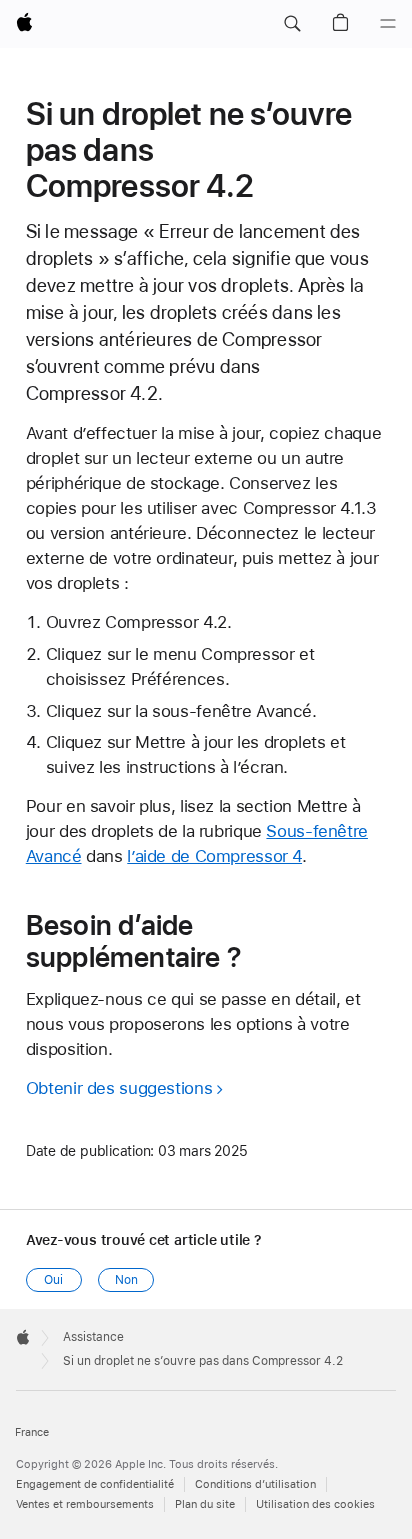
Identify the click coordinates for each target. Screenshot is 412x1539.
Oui (53, 1280)
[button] (292, 24)
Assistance (93, 1337)
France (32, 1432)
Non (126, 1280)
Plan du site (205, 1504)
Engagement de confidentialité (95, 1484)
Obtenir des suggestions (119, 1088)
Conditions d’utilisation (255, 1484)
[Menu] (388, 24)
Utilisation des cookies (315, 1504)
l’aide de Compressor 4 (214, 856)
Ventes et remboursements (85, 1504)
